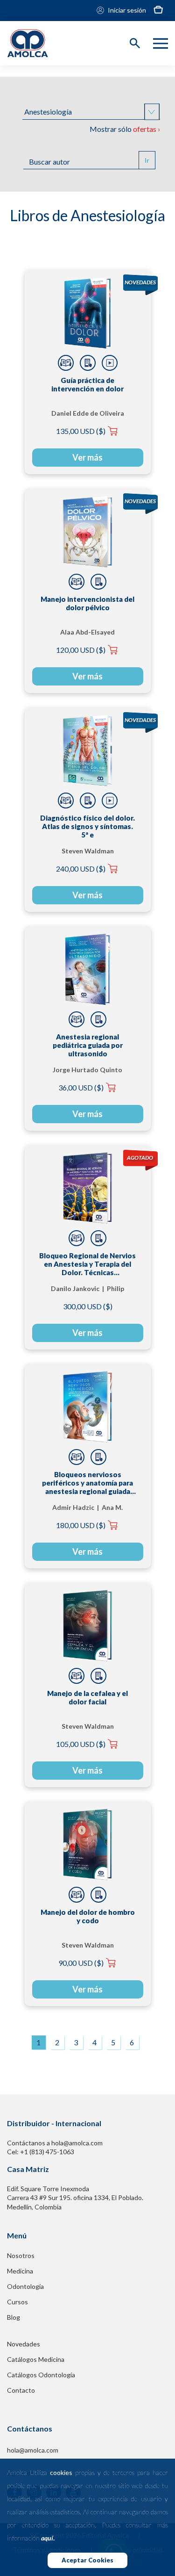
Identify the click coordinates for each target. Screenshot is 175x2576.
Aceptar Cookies (87, 2560)
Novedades (24, 2344)
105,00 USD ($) (81, 1744)
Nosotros (21, 2255)
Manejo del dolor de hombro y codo (88, 1916)
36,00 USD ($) (81, 1087)
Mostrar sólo (125, 129)
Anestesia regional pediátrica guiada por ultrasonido (88, 1045)
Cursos (17, 2302)
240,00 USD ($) (81, 869)
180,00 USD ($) (81, 1525)
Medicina (20, 2271)
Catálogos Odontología (41, 2375)
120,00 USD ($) (81, 650)
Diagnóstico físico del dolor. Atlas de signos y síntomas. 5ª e (87, 826)
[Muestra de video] (110, 363)
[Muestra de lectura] (66, 363)
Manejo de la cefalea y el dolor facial (87, 1697)
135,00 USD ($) (81, 431)
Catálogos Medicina (36, 2359)
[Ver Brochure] (88, 363)
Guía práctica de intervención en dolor (87, 384)
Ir (147, 160)
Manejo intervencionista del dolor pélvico (87, 603)
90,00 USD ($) (81, 1963)
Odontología (25, 2286)
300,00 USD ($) (88, 1306)
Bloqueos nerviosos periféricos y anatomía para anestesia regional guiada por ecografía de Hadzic (87, 1483)
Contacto (21, 2390)
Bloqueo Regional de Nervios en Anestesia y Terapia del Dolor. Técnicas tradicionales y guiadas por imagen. (87, 1264)
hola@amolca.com (33, 2450)
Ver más (87, 457)
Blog (14, 2317)
